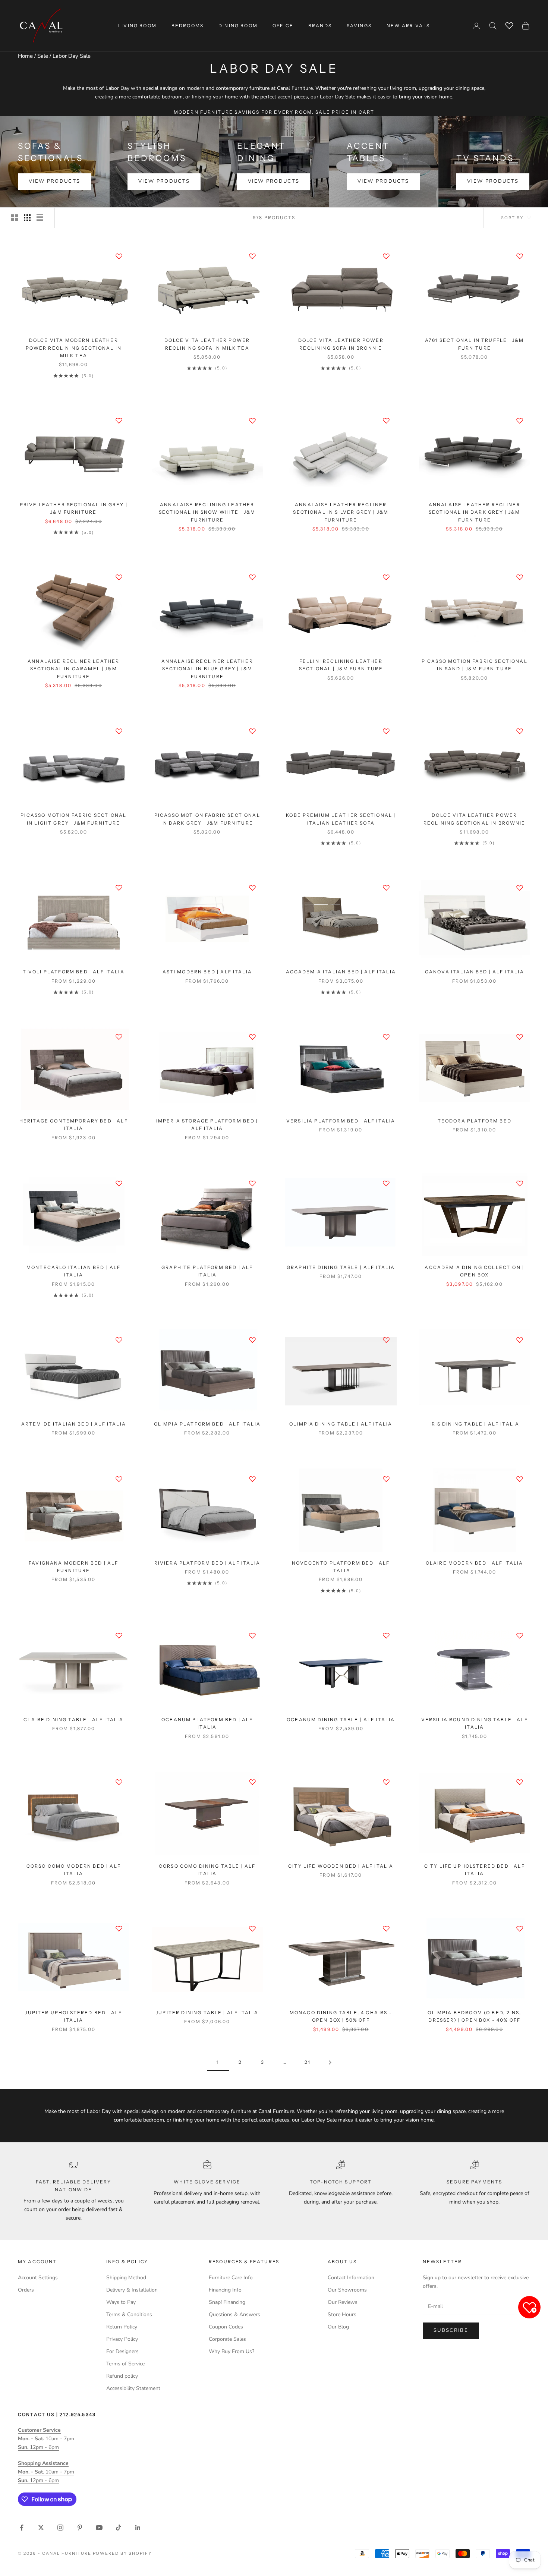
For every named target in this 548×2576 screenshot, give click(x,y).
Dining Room (238, 26)
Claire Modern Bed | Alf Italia (475, 1563)
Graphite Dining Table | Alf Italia (341, 1267)
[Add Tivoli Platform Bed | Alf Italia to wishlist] (119, 888)
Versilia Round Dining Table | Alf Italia (475, 1723)
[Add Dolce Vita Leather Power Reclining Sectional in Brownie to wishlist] (520, 731)
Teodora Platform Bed (475, 1121)
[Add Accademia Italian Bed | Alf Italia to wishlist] (386, 888)
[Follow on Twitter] (41, 2528)
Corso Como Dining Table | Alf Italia (207, 1870)
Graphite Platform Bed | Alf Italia (207, 1271)
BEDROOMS (188, 26)
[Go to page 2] (330, 2062)
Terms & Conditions (129, 2314)
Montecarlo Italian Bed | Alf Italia (73, 1271)
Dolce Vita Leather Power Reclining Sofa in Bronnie (341, 344)
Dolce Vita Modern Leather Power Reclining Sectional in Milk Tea (74, 348)
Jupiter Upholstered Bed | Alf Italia (73, 2016)
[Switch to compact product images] (40, 218)
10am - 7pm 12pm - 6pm (46, 2439)
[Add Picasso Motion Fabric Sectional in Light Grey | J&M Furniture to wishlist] (119, 731)
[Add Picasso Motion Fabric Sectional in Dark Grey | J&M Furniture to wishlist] (252, 731)
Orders (26, 2290)
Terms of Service (125, 2364)
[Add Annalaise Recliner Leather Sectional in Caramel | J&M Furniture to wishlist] (119, 577)
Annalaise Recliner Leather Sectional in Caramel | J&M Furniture (73, 669)
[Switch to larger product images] (15, 218)
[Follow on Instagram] (60, 2528)
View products (54, 181)
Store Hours (342, 2314)
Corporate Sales (227, 2339)
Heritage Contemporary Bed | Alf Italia (74, 1125)
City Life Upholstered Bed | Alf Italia (475, 1870)
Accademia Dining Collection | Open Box (474, 1271)
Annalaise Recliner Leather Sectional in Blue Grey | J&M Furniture (207, 669)
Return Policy (122, 2327)
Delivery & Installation (132, 2290)
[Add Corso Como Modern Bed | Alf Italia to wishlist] (119, 1782)
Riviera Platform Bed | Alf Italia (207, 1563)
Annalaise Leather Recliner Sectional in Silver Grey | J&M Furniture (341, 512)
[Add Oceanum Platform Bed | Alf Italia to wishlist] (252, 1635)
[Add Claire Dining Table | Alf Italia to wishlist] (119, 1635)
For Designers (122, 2351)
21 (308, 2062)
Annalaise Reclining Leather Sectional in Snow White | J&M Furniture (207, 512)
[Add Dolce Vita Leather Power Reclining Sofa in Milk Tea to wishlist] (252, 256)
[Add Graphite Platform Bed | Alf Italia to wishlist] (252, 1183)
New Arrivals (408, 26)
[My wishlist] (509, 25)
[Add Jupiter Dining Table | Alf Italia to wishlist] (252, 1928)
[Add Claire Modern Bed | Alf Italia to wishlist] (520, 1479)
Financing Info (225, 2290)
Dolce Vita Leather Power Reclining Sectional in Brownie (475, 819)
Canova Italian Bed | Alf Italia (475, 972)
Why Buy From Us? (232, 2351)
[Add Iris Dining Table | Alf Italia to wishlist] (520, 1340)
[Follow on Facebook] (22, 2528)
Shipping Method (126, 2278)
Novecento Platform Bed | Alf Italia (341, 1567)
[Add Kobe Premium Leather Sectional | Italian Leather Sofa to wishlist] (386, 731)
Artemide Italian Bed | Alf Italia (74, 1424)
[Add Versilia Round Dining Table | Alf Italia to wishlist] (520, 1635)
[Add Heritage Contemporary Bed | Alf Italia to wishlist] (119, 1037)
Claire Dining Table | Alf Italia (73, 1720)
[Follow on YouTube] (99, 2528)
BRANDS (320, 26)
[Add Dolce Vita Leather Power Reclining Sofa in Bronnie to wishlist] (386, 256)
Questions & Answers (234, 2314)
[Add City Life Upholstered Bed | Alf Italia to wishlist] (520, 1782)
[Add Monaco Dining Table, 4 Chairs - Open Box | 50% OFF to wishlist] (386, 1928)
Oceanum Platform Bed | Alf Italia (207, 1723)
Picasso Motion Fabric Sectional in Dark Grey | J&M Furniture (207, 819)
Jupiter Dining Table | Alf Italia (207, 2013)
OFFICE (283, 26)
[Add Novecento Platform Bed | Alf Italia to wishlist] (386, 1479)
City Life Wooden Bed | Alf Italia (341, 1866)
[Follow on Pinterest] (80, 2528)
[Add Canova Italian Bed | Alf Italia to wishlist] (520, 888)
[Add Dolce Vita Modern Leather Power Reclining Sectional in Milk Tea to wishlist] (119, 256)
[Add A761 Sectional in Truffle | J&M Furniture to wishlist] (520, 256)
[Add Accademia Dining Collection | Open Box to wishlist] (520, 1183)
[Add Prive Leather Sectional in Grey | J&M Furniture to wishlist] (119, 421)
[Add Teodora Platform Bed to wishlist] (520, 1037)
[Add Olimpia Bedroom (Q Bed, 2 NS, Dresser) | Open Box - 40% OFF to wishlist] (520, 1928)
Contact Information (351, 2278)
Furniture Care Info (231, 2278)
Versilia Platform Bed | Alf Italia (341, 1121)
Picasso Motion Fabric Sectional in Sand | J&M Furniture (475, 665)
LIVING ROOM (137, 26)
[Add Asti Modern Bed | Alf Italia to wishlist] (252, 888)
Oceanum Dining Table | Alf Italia (341, 1720)
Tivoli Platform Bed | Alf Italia (74, 972)
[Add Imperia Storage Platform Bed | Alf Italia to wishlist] (252, 1037)
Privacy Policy (122, 2339)
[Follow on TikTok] (119, 2528)
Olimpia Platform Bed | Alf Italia (207, 1424)
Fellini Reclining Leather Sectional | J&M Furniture (341, 665)
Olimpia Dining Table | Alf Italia (341, 1424)
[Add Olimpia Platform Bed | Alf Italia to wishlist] (252, 1340)
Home (25, 56)
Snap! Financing (227, 2302)
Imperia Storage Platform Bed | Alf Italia (207, 1125)
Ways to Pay (121, 2302)
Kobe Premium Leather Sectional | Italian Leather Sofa (341, 819)
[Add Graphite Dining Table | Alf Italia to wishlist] (386, 1183)
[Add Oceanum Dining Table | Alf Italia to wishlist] (386, 1635)
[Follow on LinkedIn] (138, 2528)
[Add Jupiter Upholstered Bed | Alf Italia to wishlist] (119, 1928)
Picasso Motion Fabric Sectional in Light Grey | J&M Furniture (73, 819)
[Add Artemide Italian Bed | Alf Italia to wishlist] (119, 1340)
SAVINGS (359, 26)
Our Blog (338, 2327)
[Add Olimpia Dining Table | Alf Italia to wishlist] (386, 1340)
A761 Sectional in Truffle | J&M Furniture (474, 344)
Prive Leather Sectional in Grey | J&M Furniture (74, 508)
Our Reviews (343, 2302)
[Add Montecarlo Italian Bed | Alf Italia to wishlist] (119, 1183)
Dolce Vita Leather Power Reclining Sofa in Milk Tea (207, 344)
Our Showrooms (347, 2290)
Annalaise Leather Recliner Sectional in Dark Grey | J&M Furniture (475, 512)
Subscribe (451, 2330)
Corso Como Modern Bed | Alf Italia (74, 1870)
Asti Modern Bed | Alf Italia (207, 972)
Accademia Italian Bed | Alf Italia (341, 972)
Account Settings (38, 2278)
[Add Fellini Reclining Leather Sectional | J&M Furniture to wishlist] (386, 577)
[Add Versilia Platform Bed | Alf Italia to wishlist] (386, 1037)
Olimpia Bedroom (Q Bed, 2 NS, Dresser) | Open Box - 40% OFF (474, 2016)
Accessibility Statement (133, 2388)
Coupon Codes (226, 2327)
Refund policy (122, 2376)
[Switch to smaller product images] (27, 218)
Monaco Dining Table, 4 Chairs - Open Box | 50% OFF (341, 2016)
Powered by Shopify (122, 2553)
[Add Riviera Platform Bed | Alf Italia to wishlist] (252, 1479)
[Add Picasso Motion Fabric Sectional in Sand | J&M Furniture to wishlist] (520, 577)
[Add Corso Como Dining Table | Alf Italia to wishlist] (252, 1782)
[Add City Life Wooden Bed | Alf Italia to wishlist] (386, 1782)
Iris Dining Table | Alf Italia (474, 1424)
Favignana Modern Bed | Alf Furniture (73, 1567)
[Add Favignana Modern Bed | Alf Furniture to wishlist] (119, 1479)
